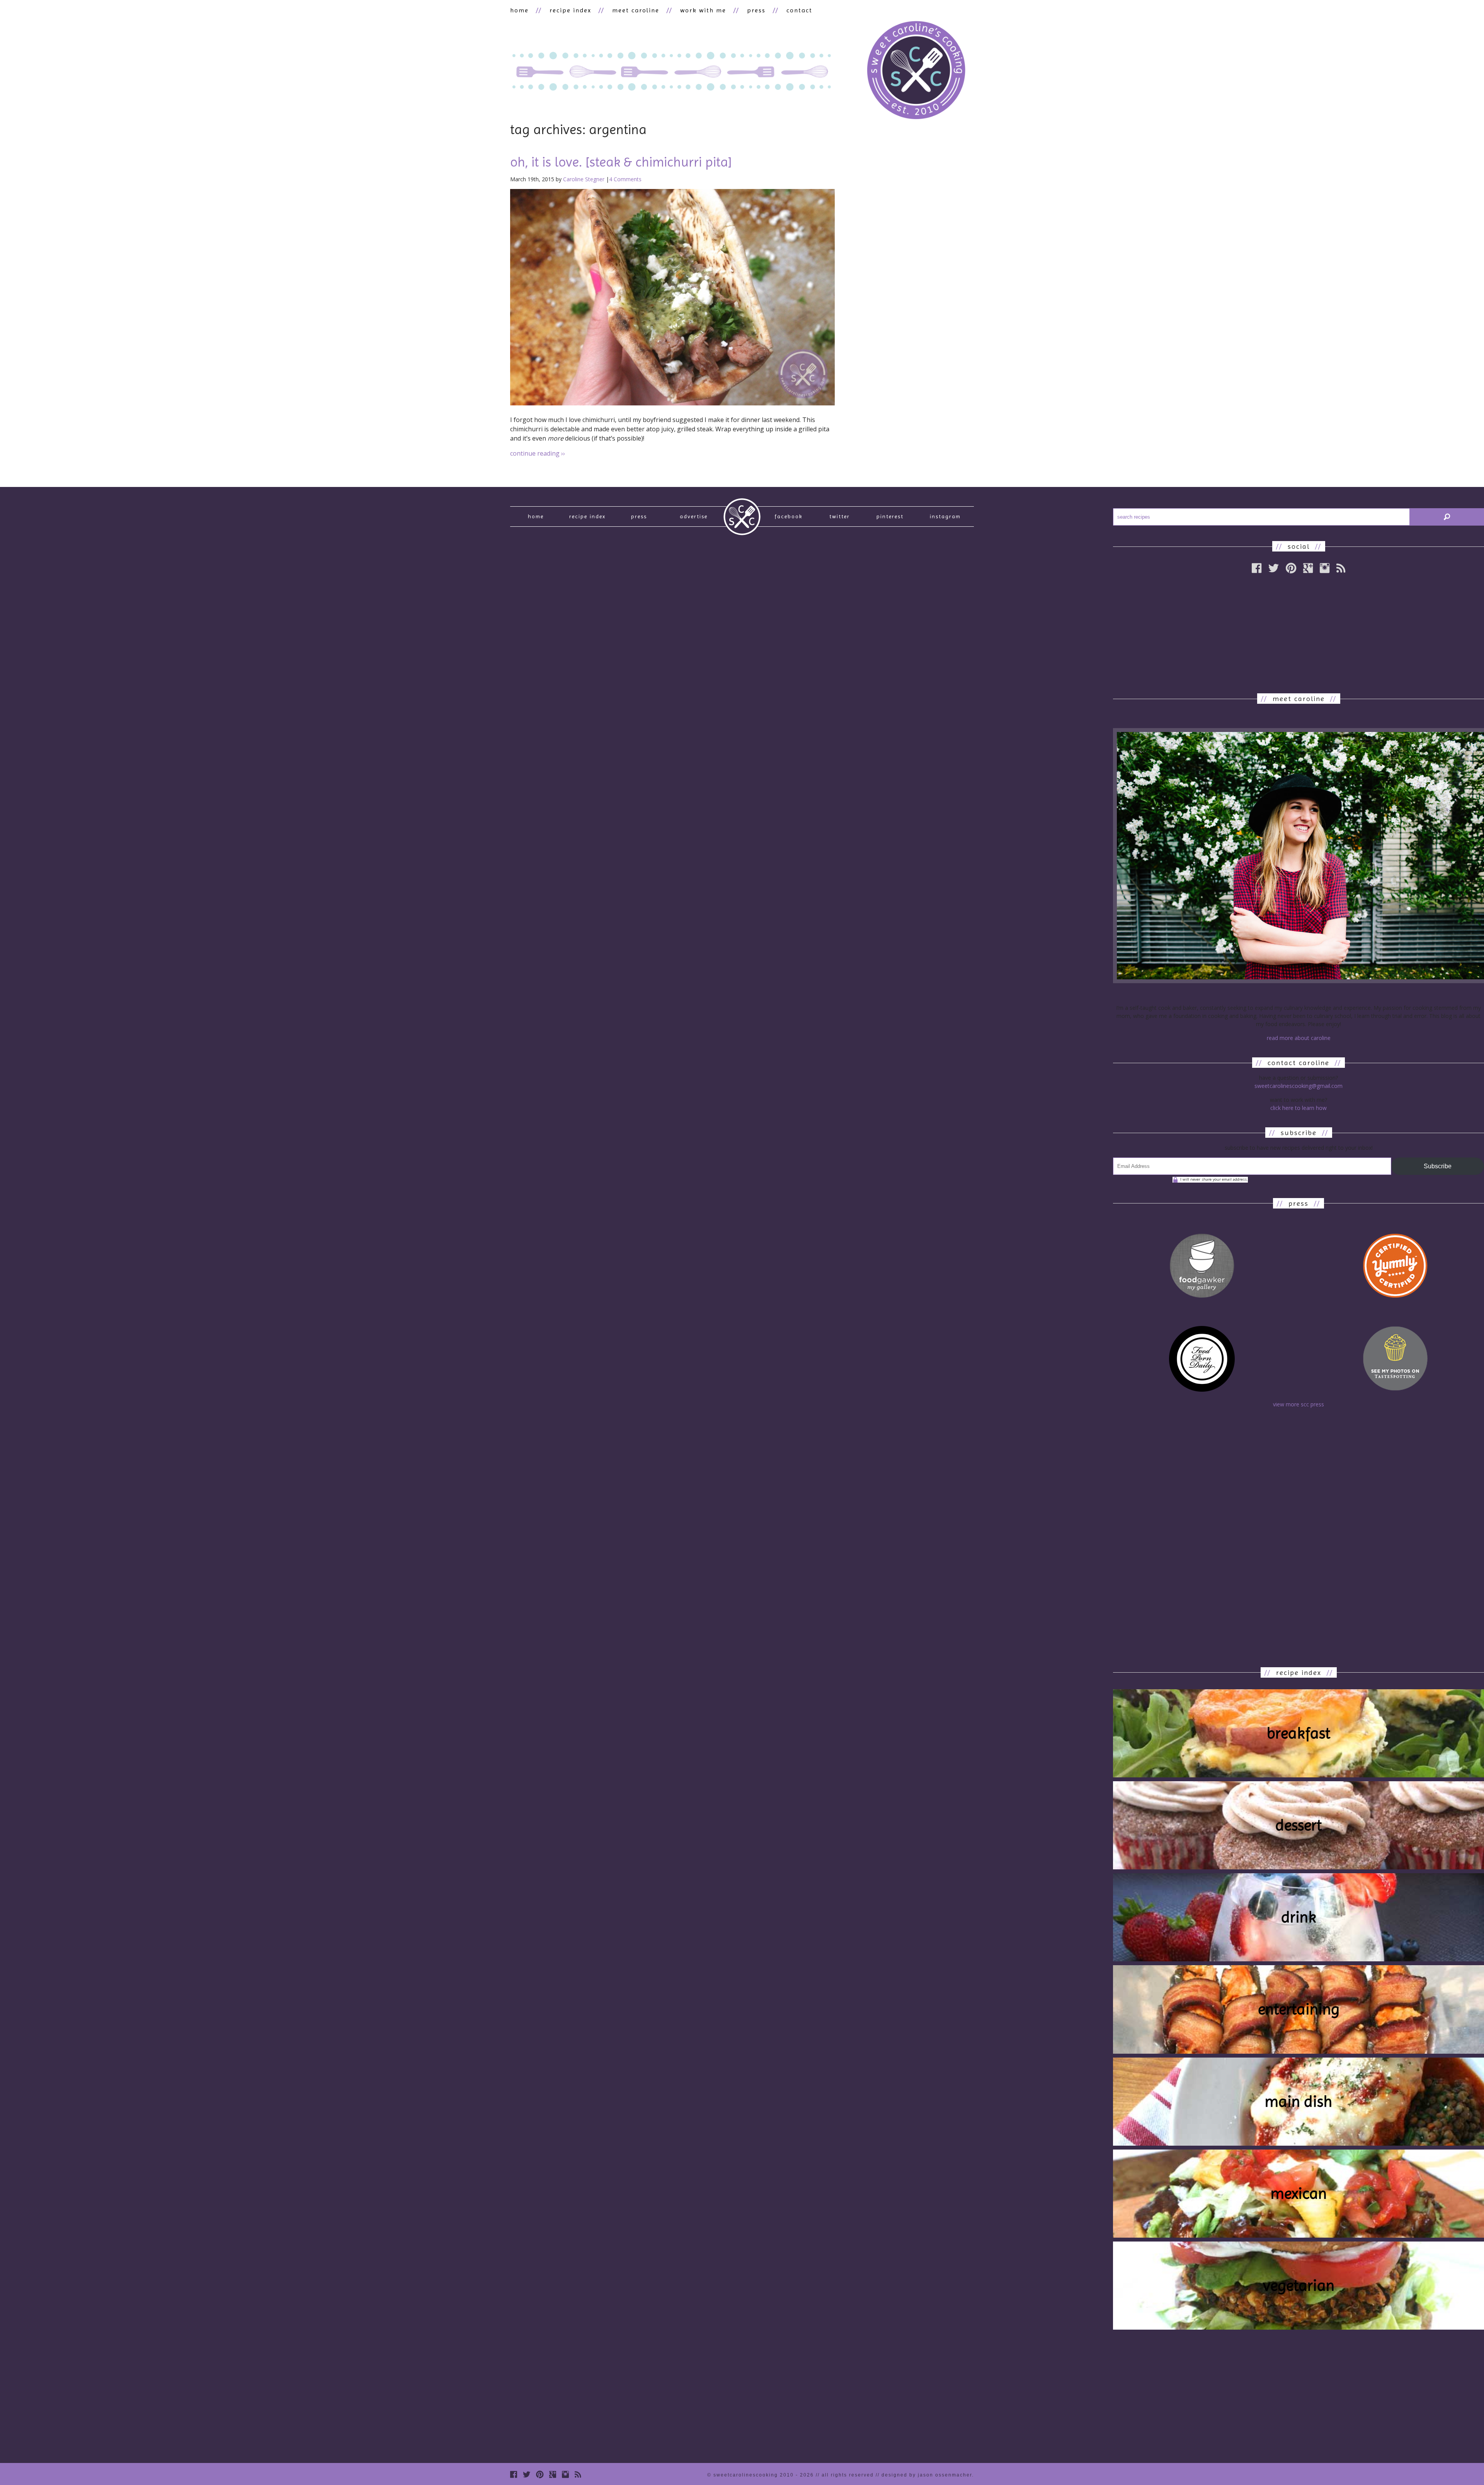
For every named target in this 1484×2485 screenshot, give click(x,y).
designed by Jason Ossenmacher (927, 2475)
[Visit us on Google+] (1308, 568)
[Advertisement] (1298, 633)
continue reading (538, 453)
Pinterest (890, 516)
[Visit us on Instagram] (1325, 568)
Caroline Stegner (584, 179)
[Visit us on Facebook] (1257, 568)
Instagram (945, 516)
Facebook (789, 516)
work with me (703, 10)
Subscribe (1438, 1166)
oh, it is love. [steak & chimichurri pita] (621, 162)
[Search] (1447, 517)
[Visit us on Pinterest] (1291, 568)
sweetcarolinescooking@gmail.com (1298, 1086)
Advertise (694, 516)
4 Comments (625, 179)
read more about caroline (1299, 1038)
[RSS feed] (1341, 568)
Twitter (840, 516)
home (519, 10)
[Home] (916, 71)
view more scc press (1298, 1404)
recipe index (570, 10)
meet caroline (636, 10)
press (756, 10)
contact (799, 10)
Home (536, 516)
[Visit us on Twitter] (1274, 568)
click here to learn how (1298, 1108)
